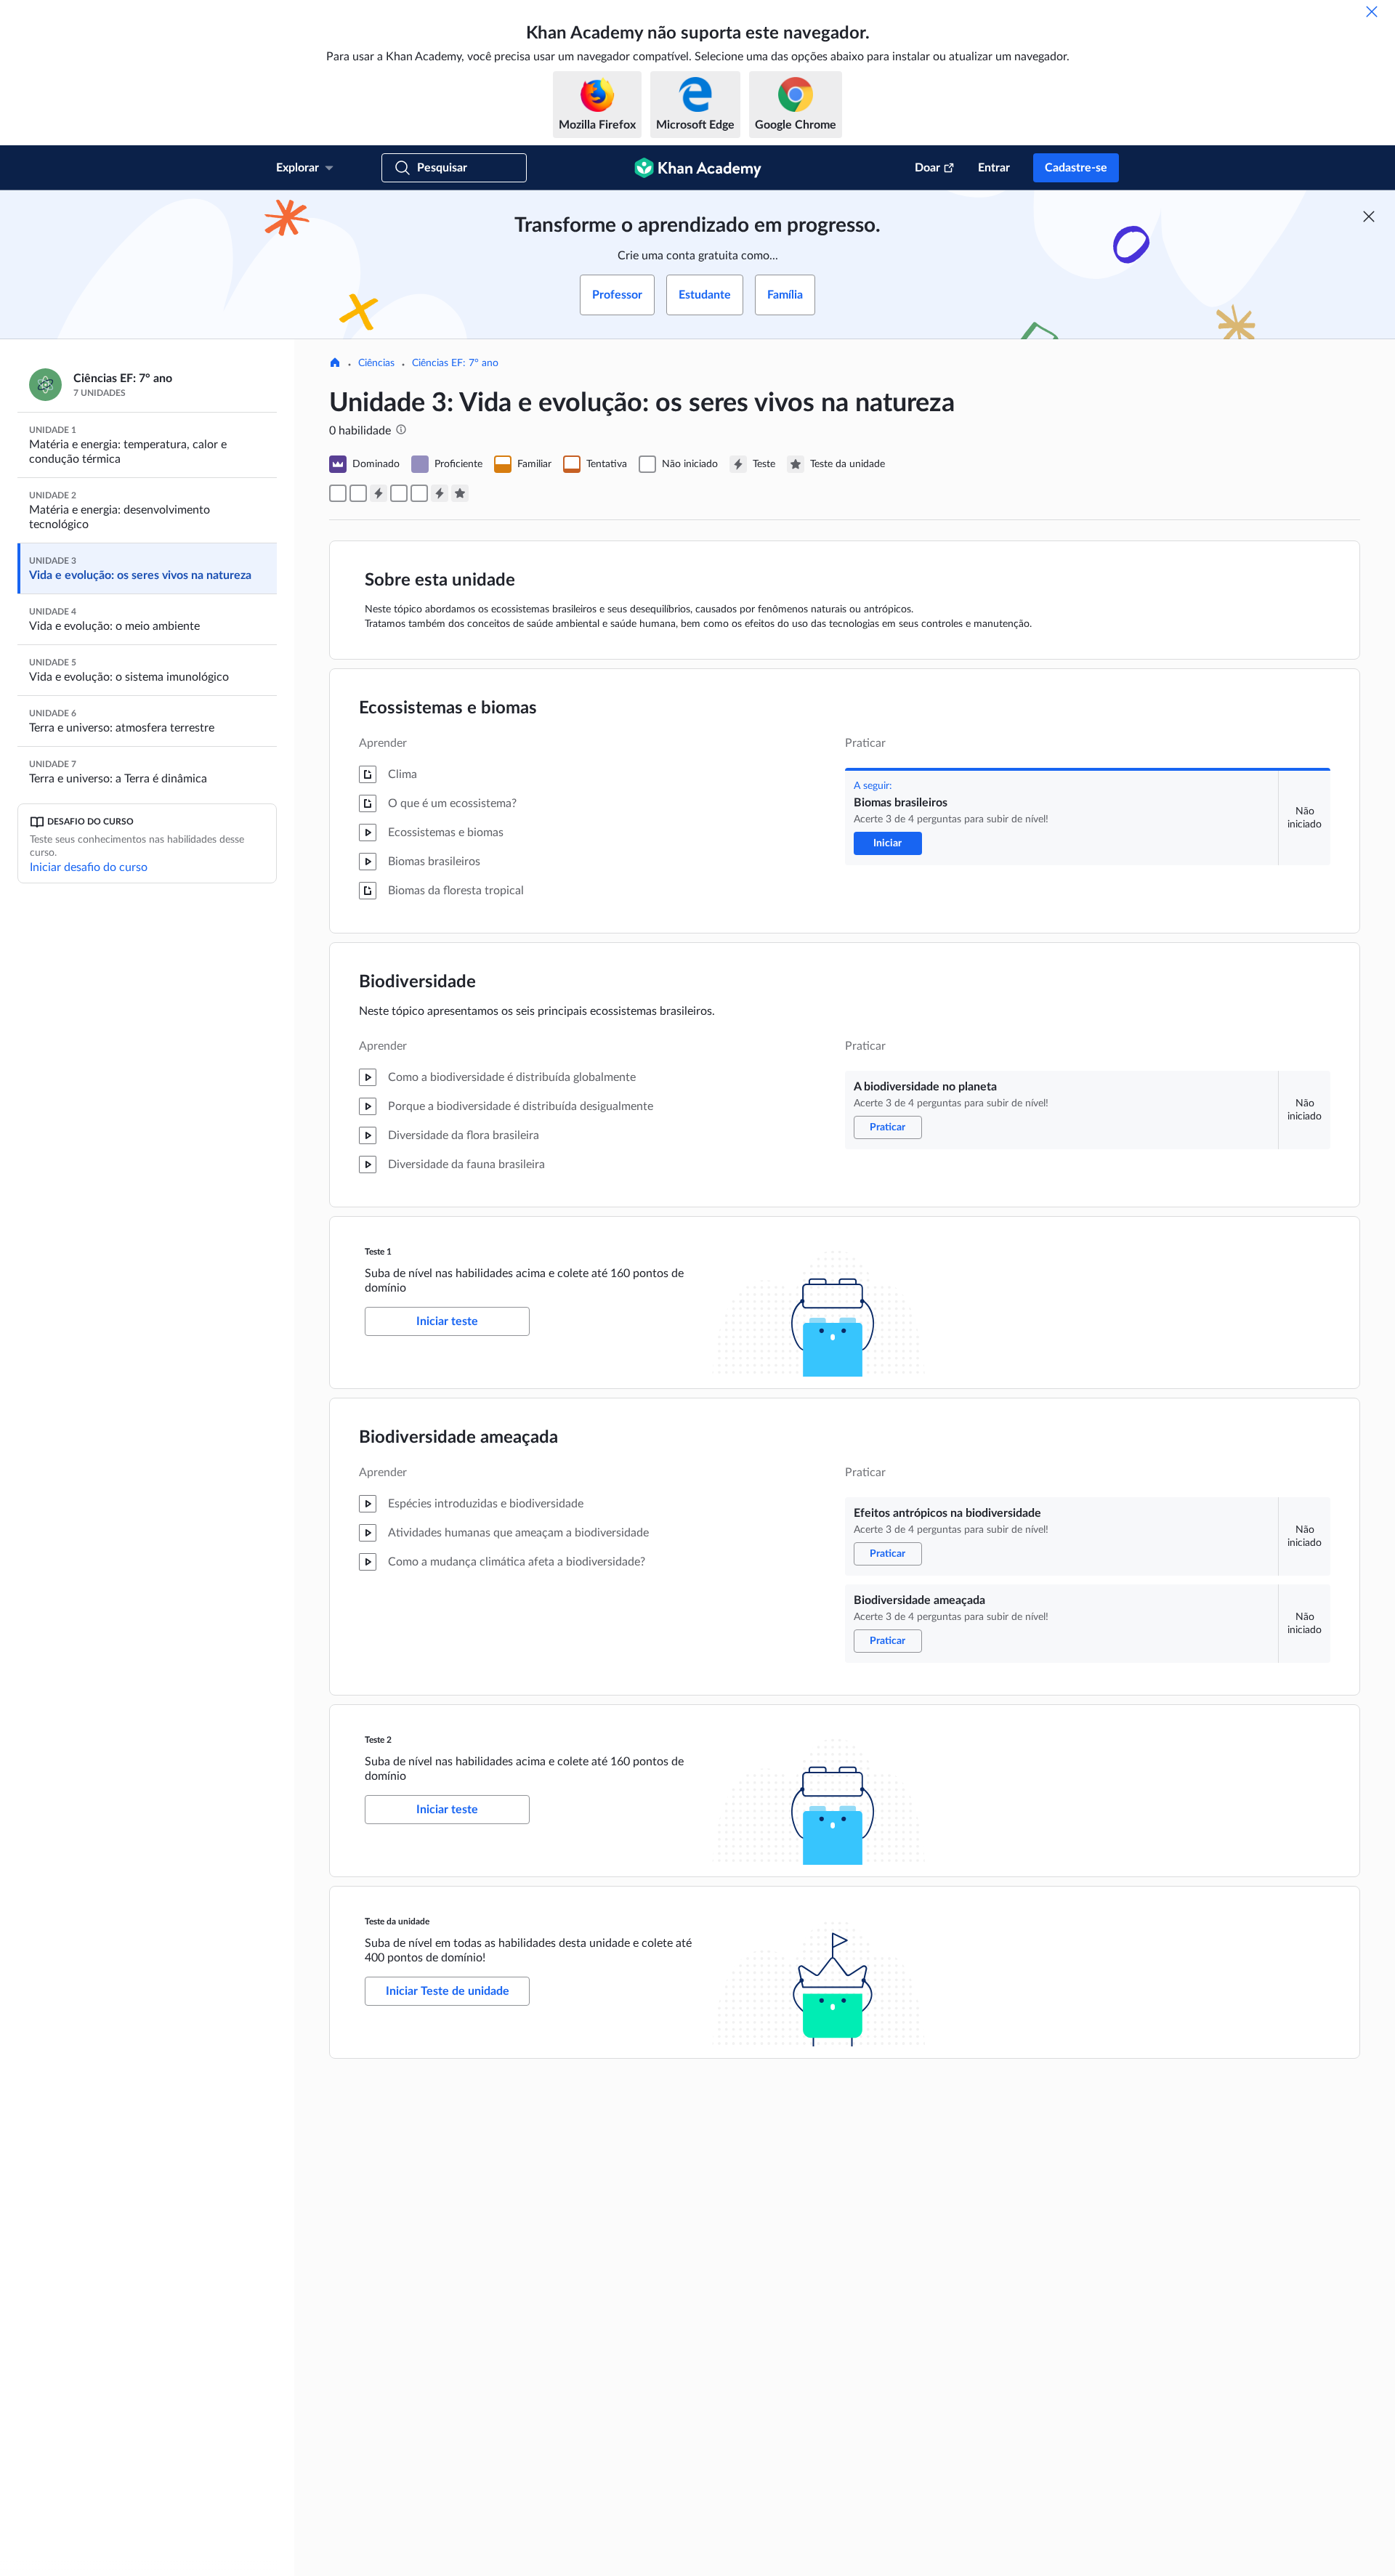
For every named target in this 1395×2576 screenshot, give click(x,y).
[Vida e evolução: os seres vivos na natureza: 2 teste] (440, 493)
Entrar (994, 168)
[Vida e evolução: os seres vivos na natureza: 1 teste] (379, 493)
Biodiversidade (417, 982)
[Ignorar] (1372, 12)
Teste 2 (378, 1740)
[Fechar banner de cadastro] (1369, 216)
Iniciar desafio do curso (89, 867)
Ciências (376, 363)
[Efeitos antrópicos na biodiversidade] (399, 493)
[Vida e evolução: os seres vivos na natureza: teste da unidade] (460, 493)
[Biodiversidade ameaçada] (419, 493)
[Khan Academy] (698, 168)
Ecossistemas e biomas (448, 708)
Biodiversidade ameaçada (458, 1438)
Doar (927, 168)
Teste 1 (378, 1252)
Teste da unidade (397, 1921)
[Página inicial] (335, 364)
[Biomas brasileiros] (338, 493)
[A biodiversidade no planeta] (358, 493)
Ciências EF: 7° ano (455, 363)
